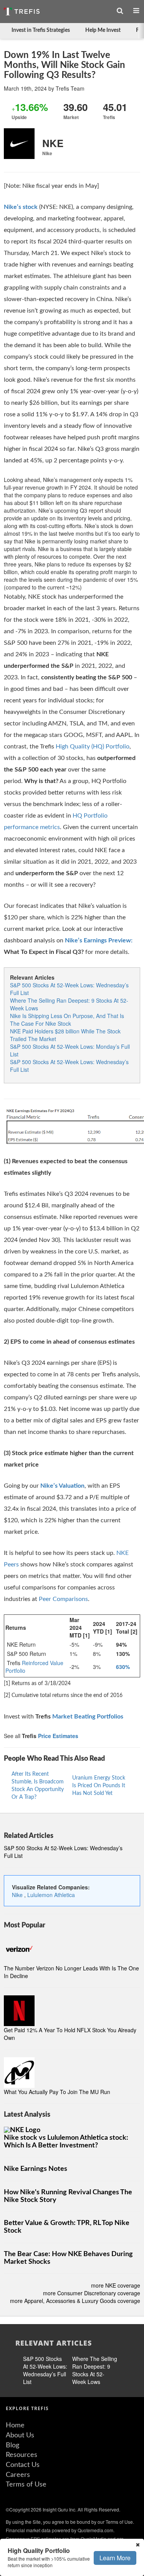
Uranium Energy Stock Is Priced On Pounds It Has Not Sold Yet (99, 1786)
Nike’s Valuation (62, 1486)
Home (15, 2425)
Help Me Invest (103, 30)
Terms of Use (26, 2485)
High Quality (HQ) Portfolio (93, 747)
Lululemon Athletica (51, 1895)
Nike (18, 1895)
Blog (12, 2445)
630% (123, 1667)
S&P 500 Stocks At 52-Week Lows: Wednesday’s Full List (45, 2370)
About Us (20, 2435)
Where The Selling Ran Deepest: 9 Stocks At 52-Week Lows (95, 2370)
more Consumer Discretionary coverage (92, 2293)
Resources (22, 2455)
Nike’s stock (21, 207)
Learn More (115, 2558)
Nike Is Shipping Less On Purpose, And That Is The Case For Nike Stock (67, 1020)
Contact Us (23, 2465)
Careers (18, 2475)
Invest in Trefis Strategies (41, 30)
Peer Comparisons (63, 1599)
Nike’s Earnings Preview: (99, 940)
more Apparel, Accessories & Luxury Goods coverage (75, 2301)
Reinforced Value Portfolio (34, 1667)
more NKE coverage (116, 2285)
